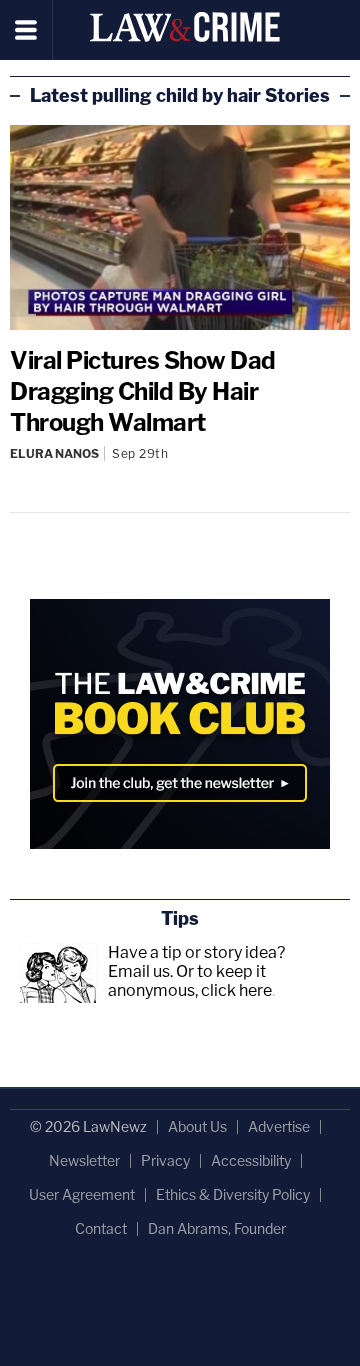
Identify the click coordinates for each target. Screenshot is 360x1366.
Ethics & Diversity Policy (233, 1194)
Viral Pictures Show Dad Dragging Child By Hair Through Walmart (143, 391)
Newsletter (84, 1160)
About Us (197, 1126)
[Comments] (180, 470)
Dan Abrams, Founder (217, 1228)
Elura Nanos (54, 453)
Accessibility (251, 1160)
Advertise (279, 1126)
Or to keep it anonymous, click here (190, 981)
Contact (101, 1228)
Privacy (165, 1160)
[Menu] (26, 30)
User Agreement (82, 1194)
